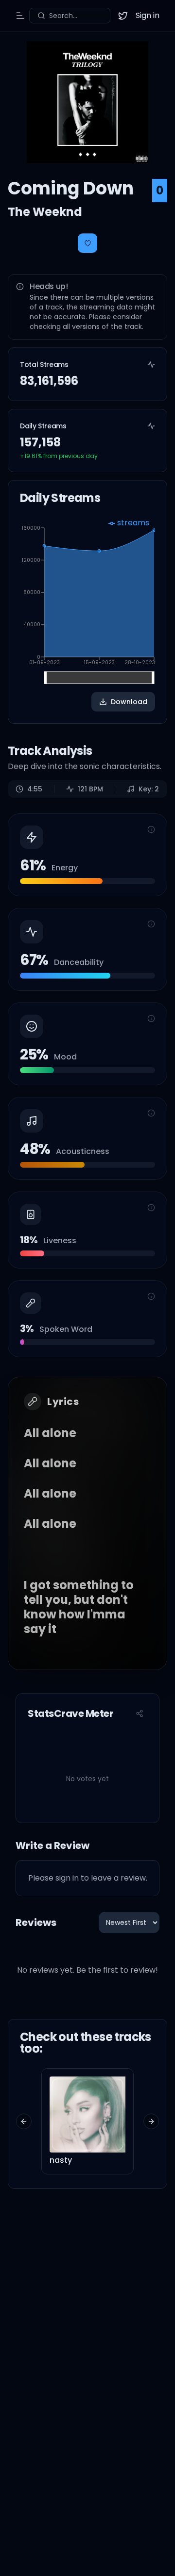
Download (129, 702)
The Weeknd (45, 212)
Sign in (148, 15)
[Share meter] (140, 1713)
